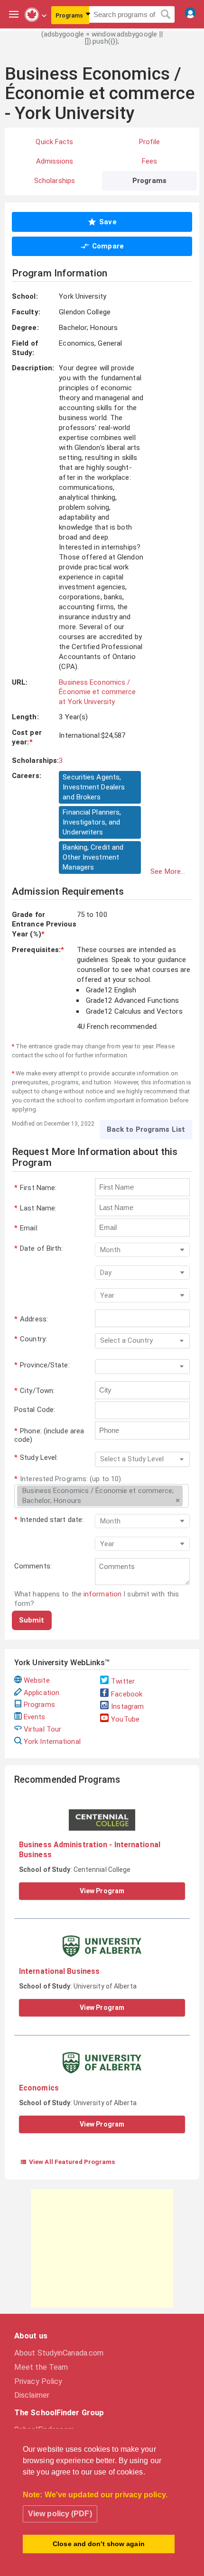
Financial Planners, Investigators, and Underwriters (92, 822)
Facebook (127, 1694)
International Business (59, 1971)
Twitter (123, 1681)
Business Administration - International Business (90, 1849)
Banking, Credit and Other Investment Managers (93, 857)
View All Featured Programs (68, 2162)
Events (35, 1717)
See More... (168, 871)
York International (52, 1742)
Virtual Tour (42, 1729)
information (102, 1594)
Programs (39, 1705)
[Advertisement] (102, 2248)
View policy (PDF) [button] (60, 2514)
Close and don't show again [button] (99, 2544)
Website (37, 1680)
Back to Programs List (146, 1129)
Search (166, 15)
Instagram (127, 1706)
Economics (39, 2088)
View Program (102, 1891)
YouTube (125, 1719)
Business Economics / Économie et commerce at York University (97, 692)
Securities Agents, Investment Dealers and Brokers (94, 787)
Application (42, 1693)
